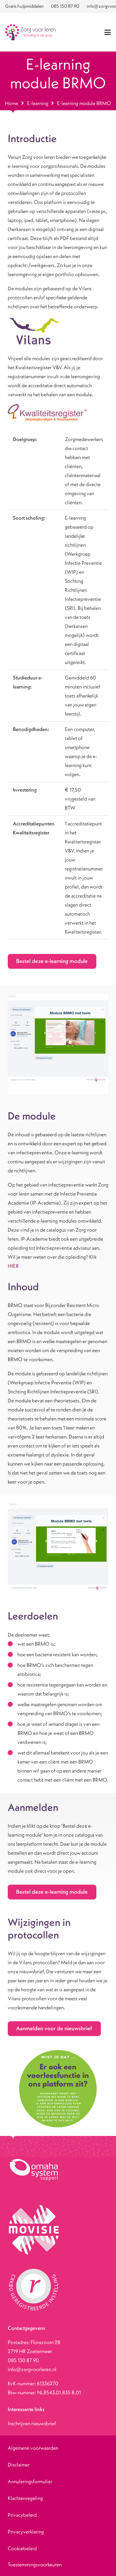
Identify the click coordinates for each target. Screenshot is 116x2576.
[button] (108, 32)
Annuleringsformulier (30, 2481)
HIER (13, 1266)
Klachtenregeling (25, 2498)
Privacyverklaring (26, 2532)
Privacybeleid (22, 2515)
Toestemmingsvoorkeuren (35, 2564)
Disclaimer (19, 2465)
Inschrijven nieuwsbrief (32, 2423)
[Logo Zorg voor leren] (30, 32)
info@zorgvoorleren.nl (32, 2369)
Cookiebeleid (22, 2548)
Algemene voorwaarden (33, 2448)
